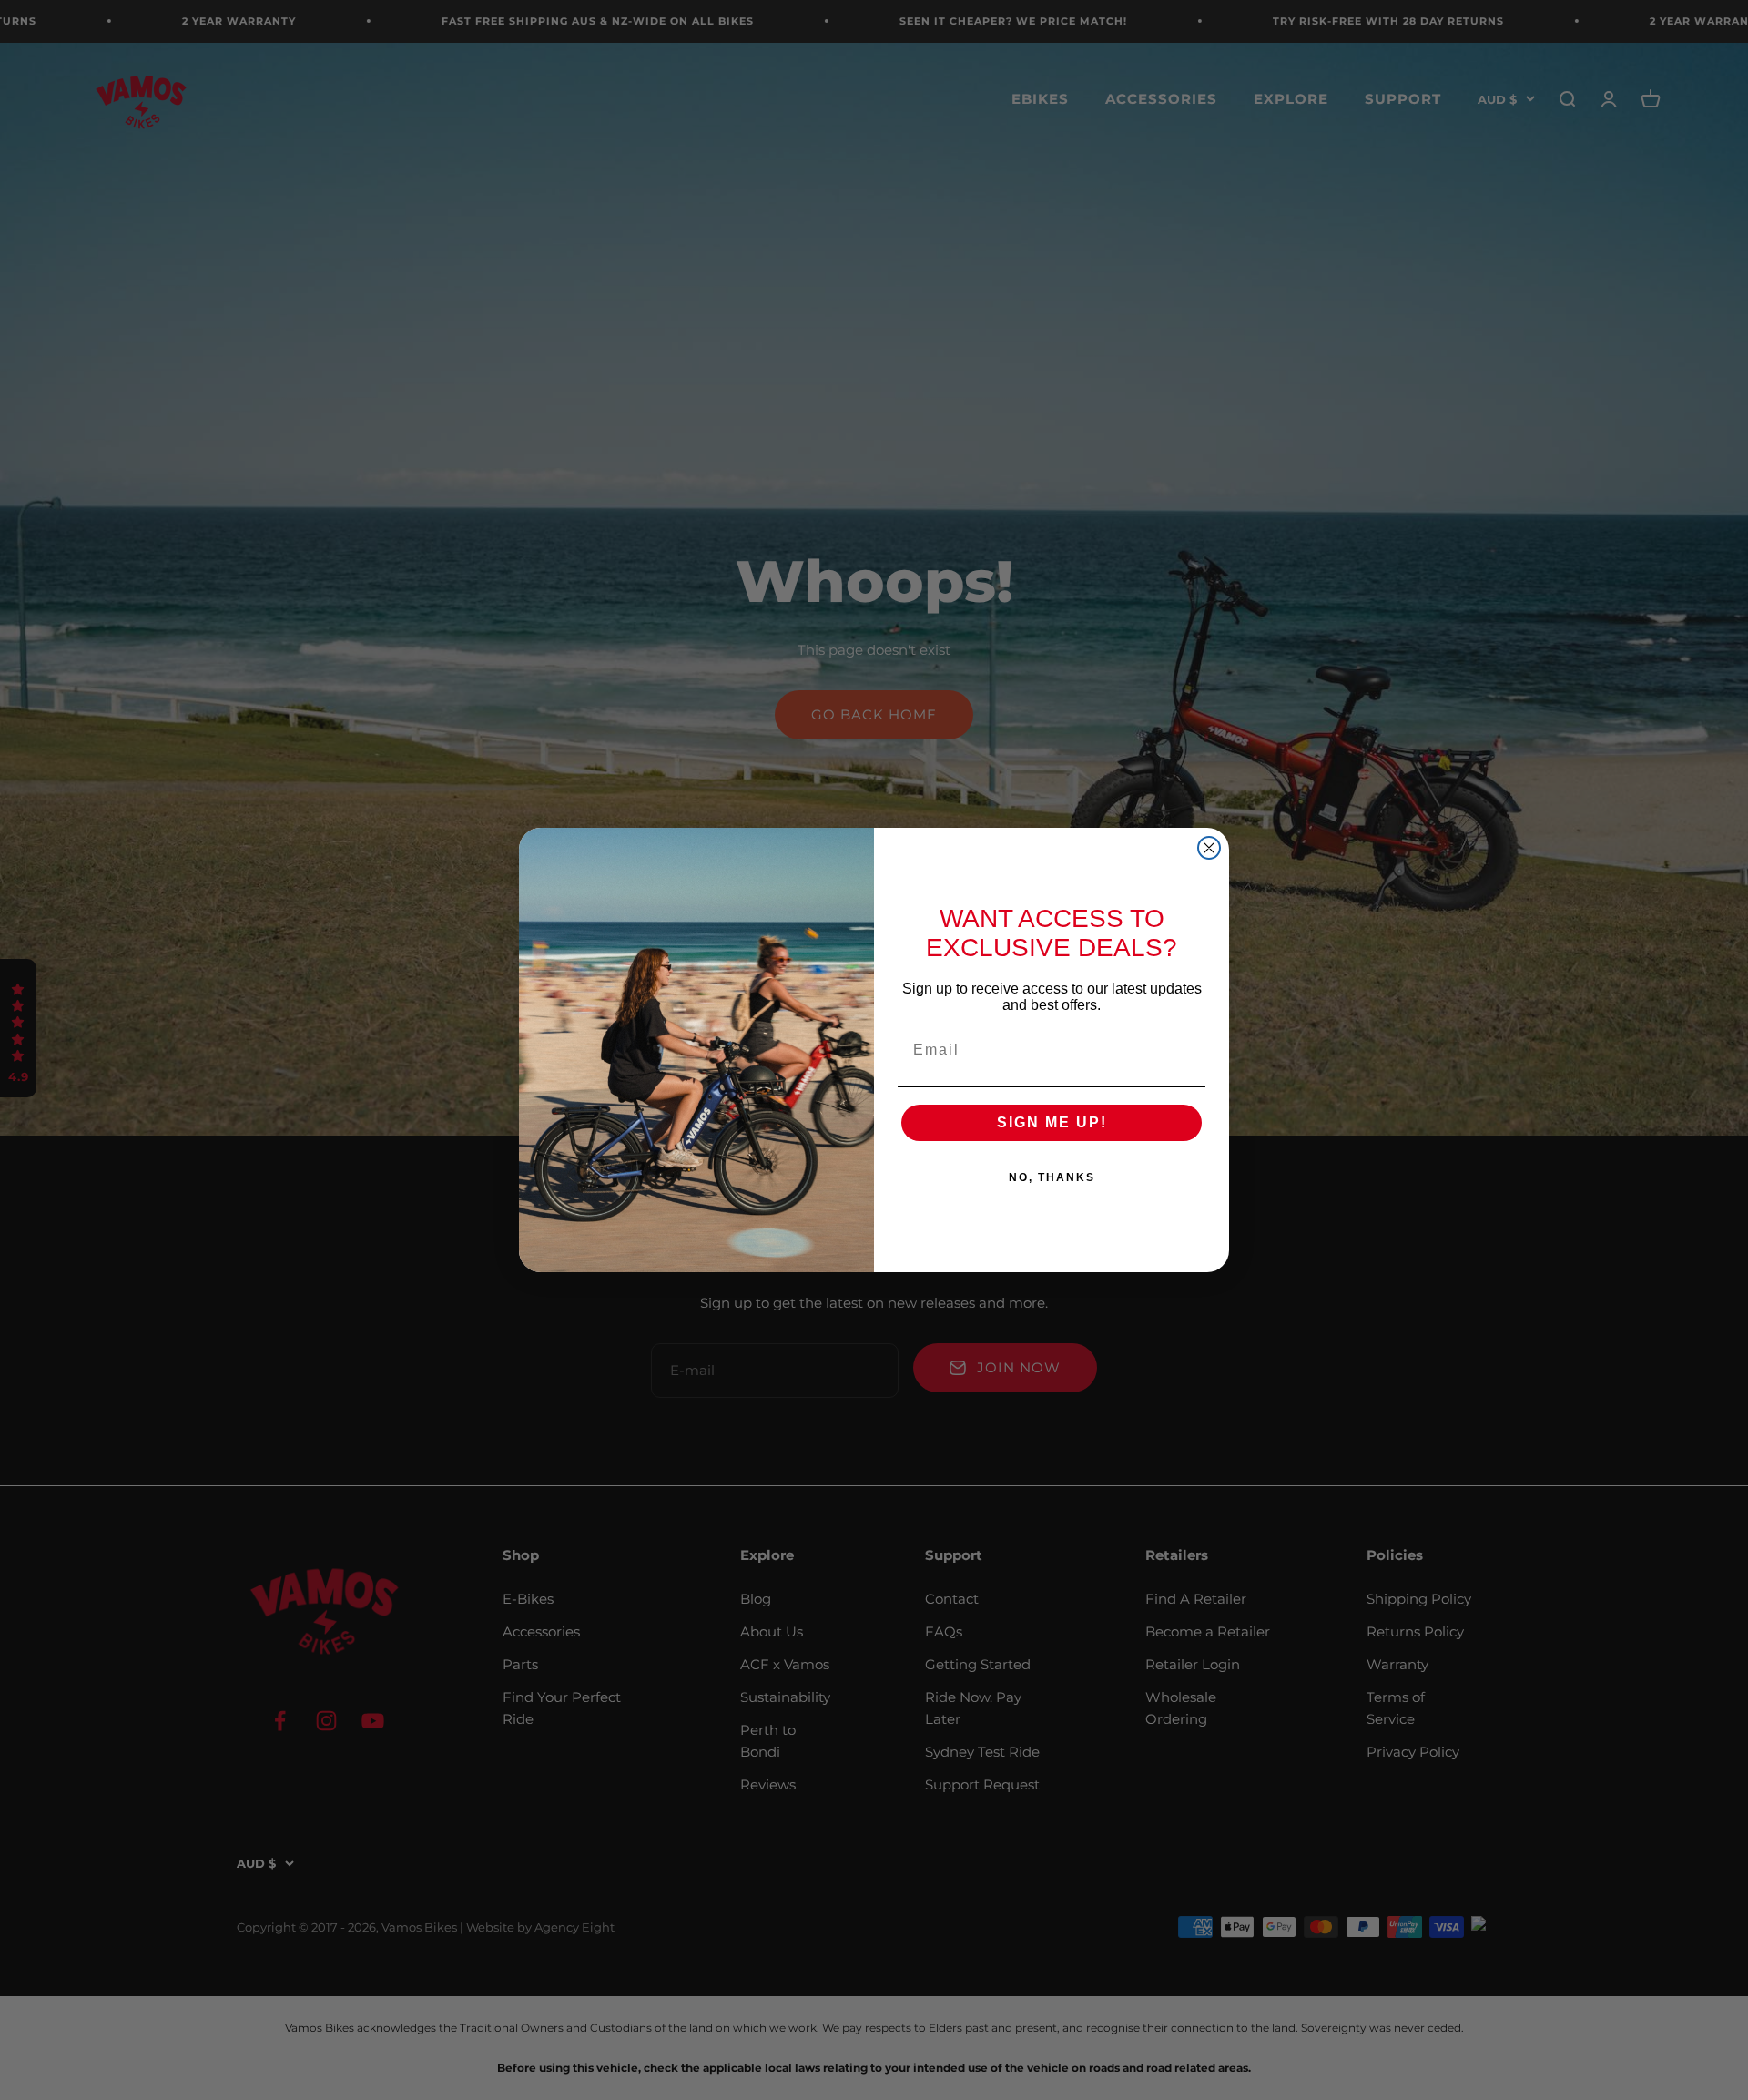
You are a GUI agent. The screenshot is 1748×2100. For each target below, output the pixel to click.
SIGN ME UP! (1052, 1122)
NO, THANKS (1052, 1177)
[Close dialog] (1209, 848)
